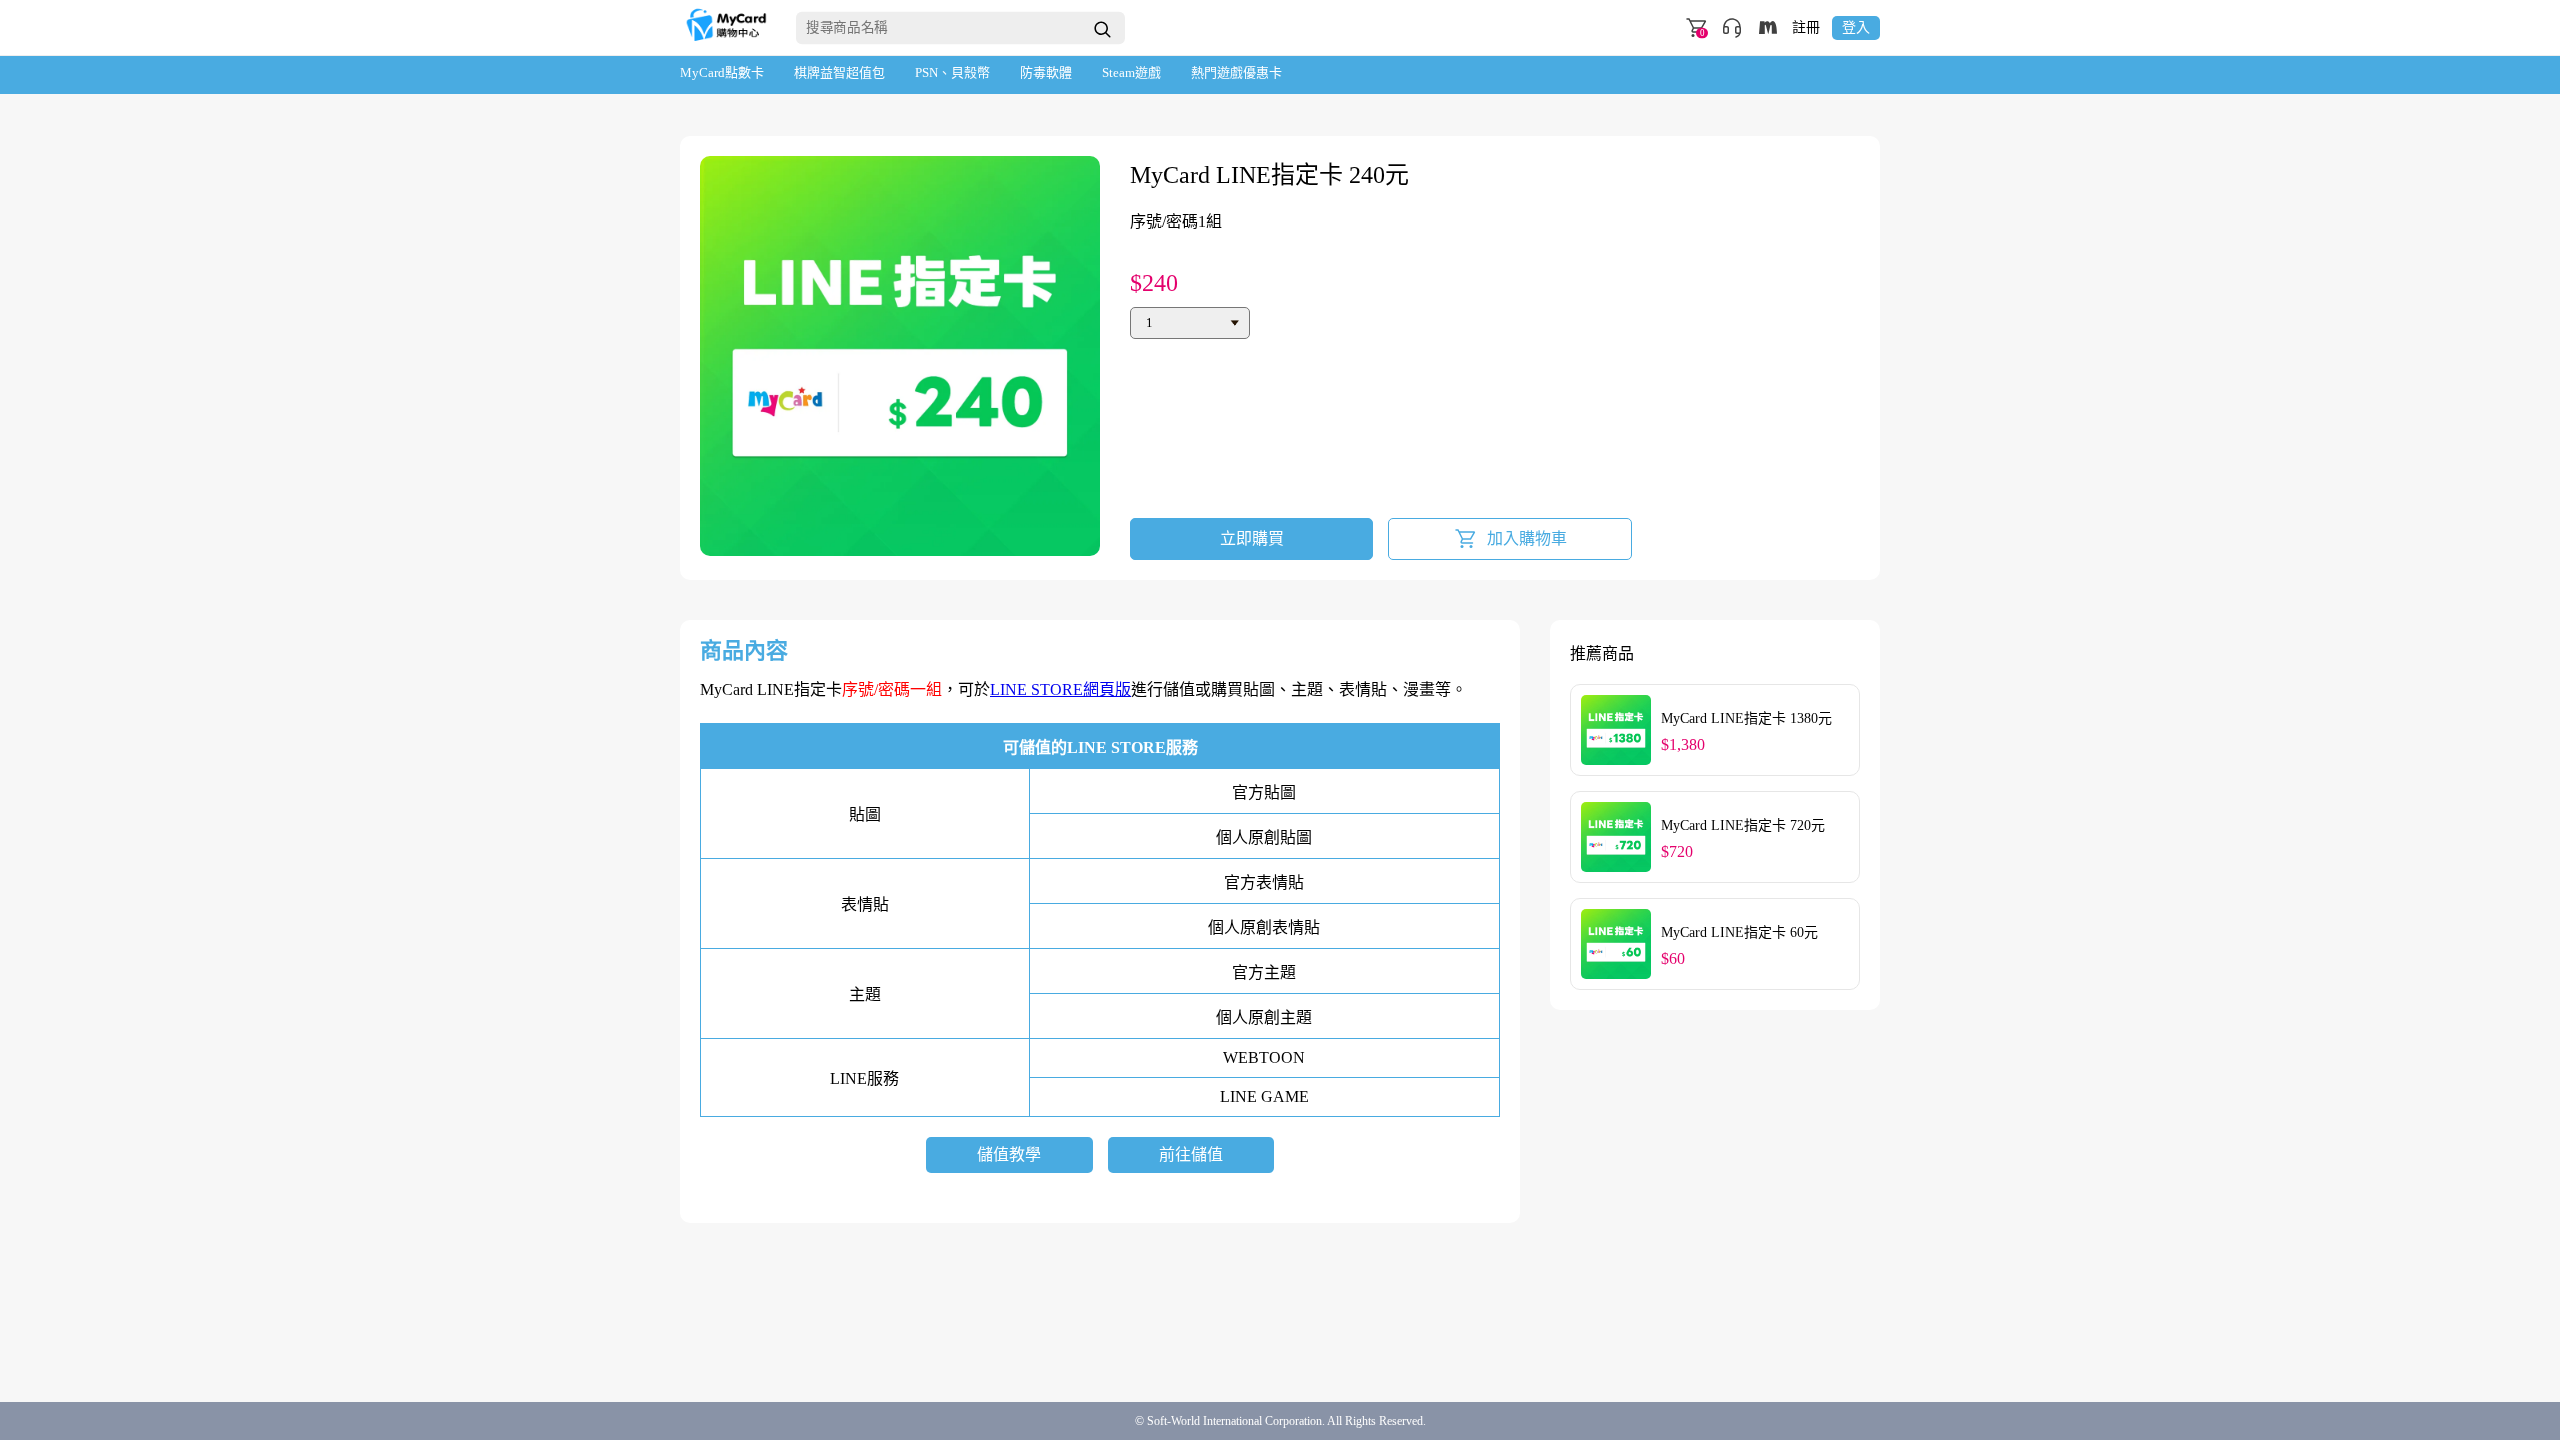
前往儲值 (1191, 1154)
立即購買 (1252, 538)
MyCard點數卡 (722, 72)
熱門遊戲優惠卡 (1236, 72)
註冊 (1806, 28)
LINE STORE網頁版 (1060, 689)
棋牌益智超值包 (839, 72)
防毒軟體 (1046, 72)
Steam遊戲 (1131, 72)
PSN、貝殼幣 (952, 72)
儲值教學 (1009, 1154)
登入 (1856, 27)
